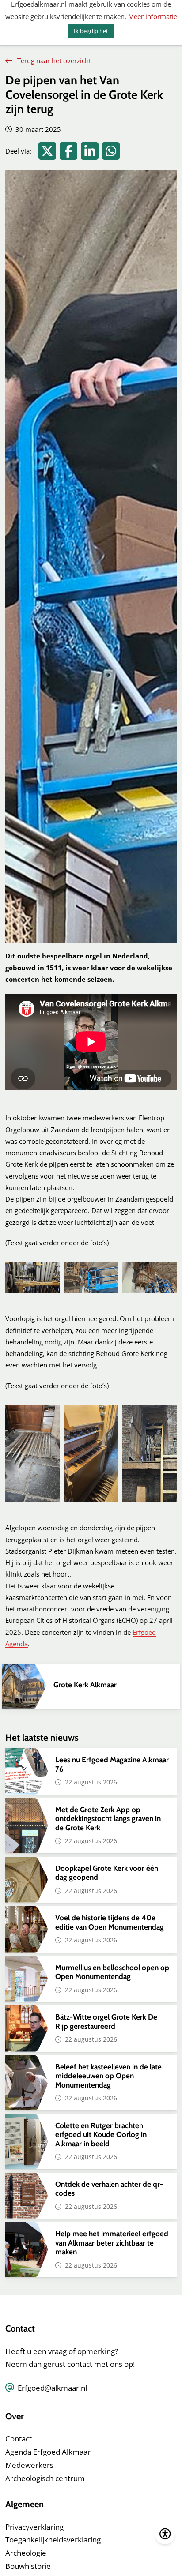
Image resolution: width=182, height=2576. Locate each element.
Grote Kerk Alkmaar (85, 1685)
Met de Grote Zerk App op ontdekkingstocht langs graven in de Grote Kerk (108, 1819)
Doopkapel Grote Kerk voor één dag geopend (107, 1873)
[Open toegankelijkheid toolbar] (165, 2534)
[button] (33, 1278)
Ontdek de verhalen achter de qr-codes (109, 2189)
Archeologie (26, 2553)
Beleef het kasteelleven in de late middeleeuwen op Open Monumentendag (108, 2076)
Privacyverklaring (34, 2527)
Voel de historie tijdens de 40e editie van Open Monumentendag (110, 1922)
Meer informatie (153, 16)
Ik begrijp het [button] (91, 31)
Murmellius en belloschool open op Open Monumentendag (112, 1972)
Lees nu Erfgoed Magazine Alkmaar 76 (112, 1764)
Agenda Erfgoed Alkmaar (48, 2452)
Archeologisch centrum (45, 2478)
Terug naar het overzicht (53, 60)
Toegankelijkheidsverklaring (53, 2540)
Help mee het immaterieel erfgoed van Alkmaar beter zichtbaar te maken (112, 2243)
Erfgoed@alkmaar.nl (52, 2388)
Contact (19, 2439)
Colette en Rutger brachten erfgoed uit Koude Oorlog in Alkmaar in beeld (101, 2135)
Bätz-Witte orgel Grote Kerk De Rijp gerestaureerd (106, 2021)
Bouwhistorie (28, 2566)
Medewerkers (29, 2465)
